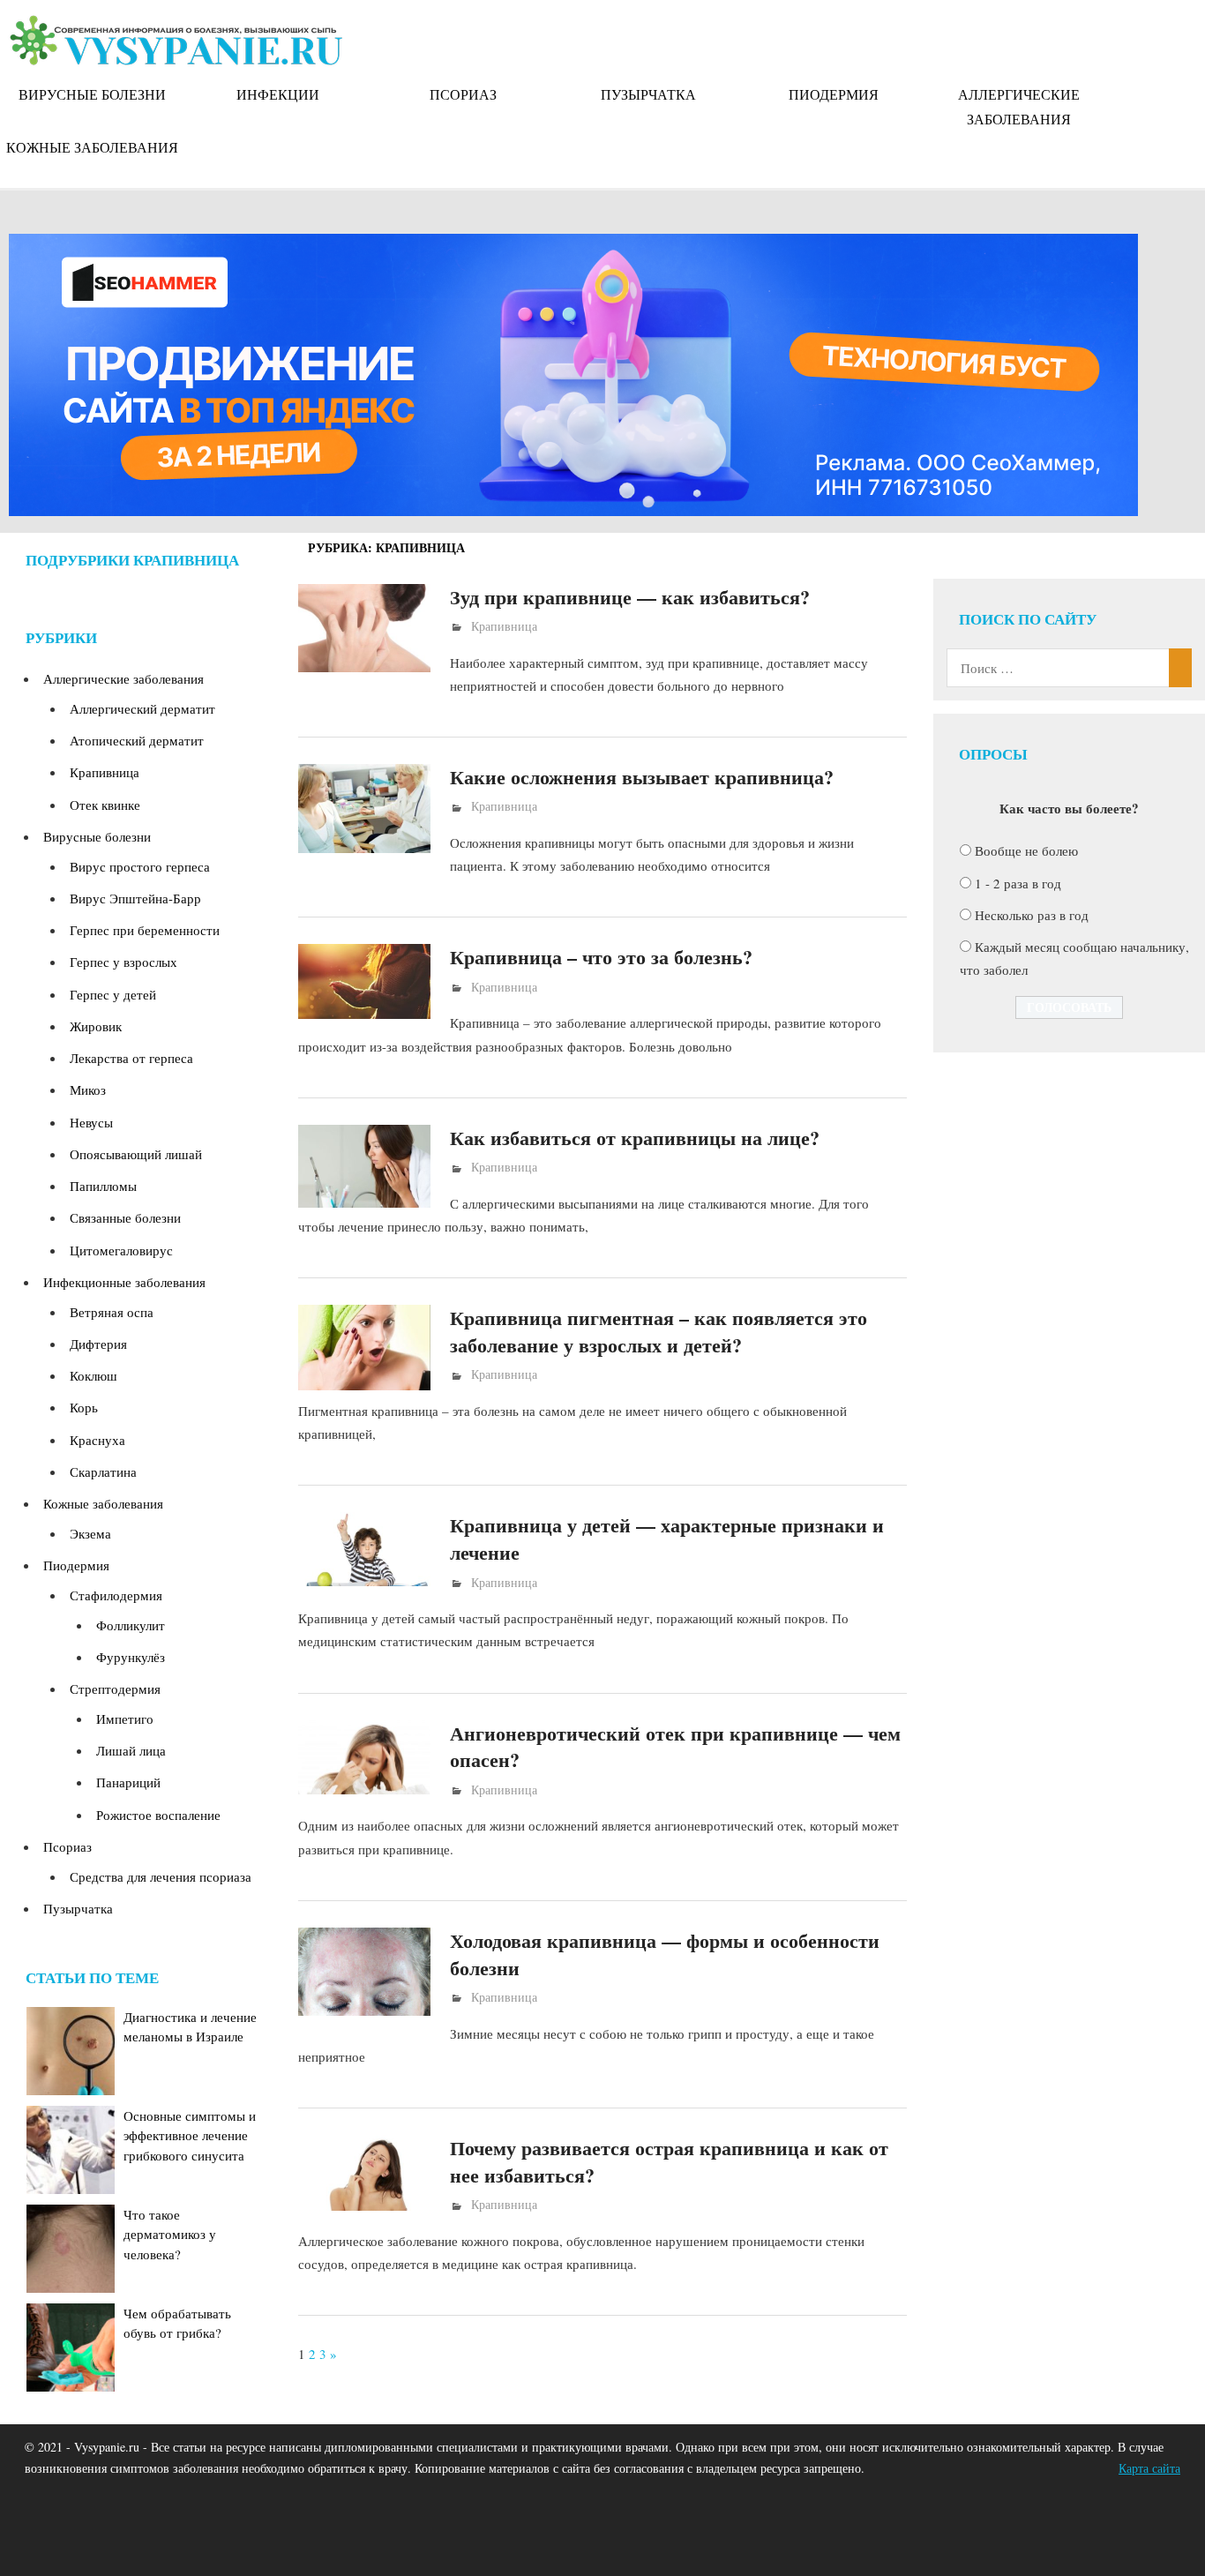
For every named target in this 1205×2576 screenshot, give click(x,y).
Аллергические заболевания (1019, 106)
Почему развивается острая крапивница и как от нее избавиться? (669, 2161)
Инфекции (278, 94)
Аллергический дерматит (142, 708)
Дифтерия (98, 1344)
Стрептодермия (115, 1689)
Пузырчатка (648, 94)
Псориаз (463, 94)
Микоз (88, 1090)
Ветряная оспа (112, 1312)
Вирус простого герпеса (140, 866)
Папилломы (103, 1186)
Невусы (91, 1122)
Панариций (128, 1782)
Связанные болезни (125, 1217)
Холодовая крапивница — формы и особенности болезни (665, 1954)
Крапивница (504, 626)
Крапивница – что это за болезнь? (601, 957)
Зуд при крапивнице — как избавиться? (630, 597)
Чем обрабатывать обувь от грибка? (177, 2323)
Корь (84, 1407)
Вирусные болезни (92, 94)
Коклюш (94, 1375)
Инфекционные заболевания (124, 1282)
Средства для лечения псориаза (161, 1876)
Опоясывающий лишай (136, 1154)
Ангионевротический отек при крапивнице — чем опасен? (675, 1747)
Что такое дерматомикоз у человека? (170, 2234)
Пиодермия (834, 94)
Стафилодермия (116, 1595)
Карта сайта (1149, 2468)
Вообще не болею (1026, 850)
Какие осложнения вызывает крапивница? (642, 777)
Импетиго (125, 1719)
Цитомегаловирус (121, 1250)
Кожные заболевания (92, 147)
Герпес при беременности (145, 930)
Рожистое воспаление (158, 1815)
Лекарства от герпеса (131, 1058)
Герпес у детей (113, 994)
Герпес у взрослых (123, 962)
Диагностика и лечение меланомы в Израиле (190, 2027)
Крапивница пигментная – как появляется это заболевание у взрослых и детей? (659, 1331)
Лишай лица (131, 1750)
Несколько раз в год (1032, 915)
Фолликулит (131, 1625)
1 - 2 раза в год (1018, 883)
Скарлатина (103, 1471)
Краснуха (97, 1440)
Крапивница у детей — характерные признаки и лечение (667, 1539)
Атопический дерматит (137, 740)
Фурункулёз (131, 1657)
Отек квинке (105, 805)
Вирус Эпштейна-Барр (135, 898)
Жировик (96, 1026)
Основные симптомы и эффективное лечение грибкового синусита (190, 2135)
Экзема (90, 1533)
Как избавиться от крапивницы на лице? (635, 1138)
